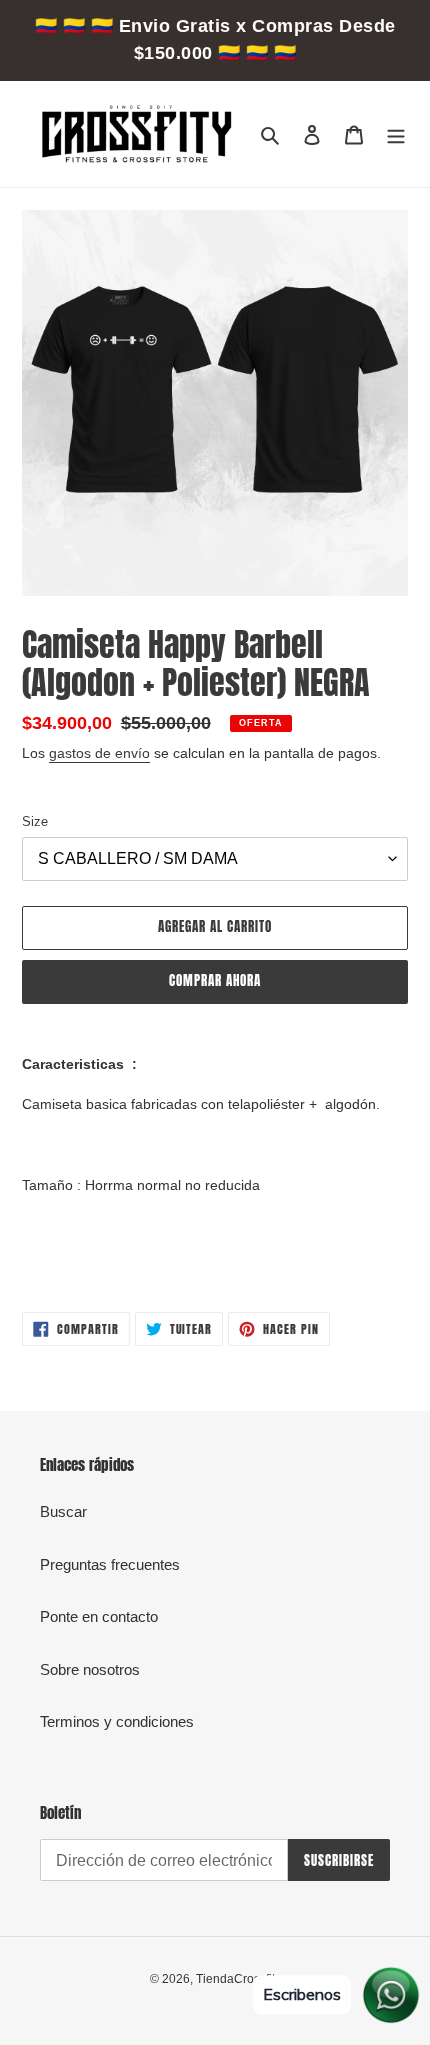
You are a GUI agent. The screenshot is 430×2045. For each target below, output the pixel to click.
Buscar (63, 1511)
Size (35, 821)
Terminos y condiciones (117, 1721)
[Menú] (396, 134)
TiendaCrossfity (238, 1979)
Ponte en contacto (99, 1616)
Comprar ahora (215, 980)
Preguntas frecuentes (110, 1564)
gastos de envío (99, 753)
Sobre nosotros (90, 1669)
